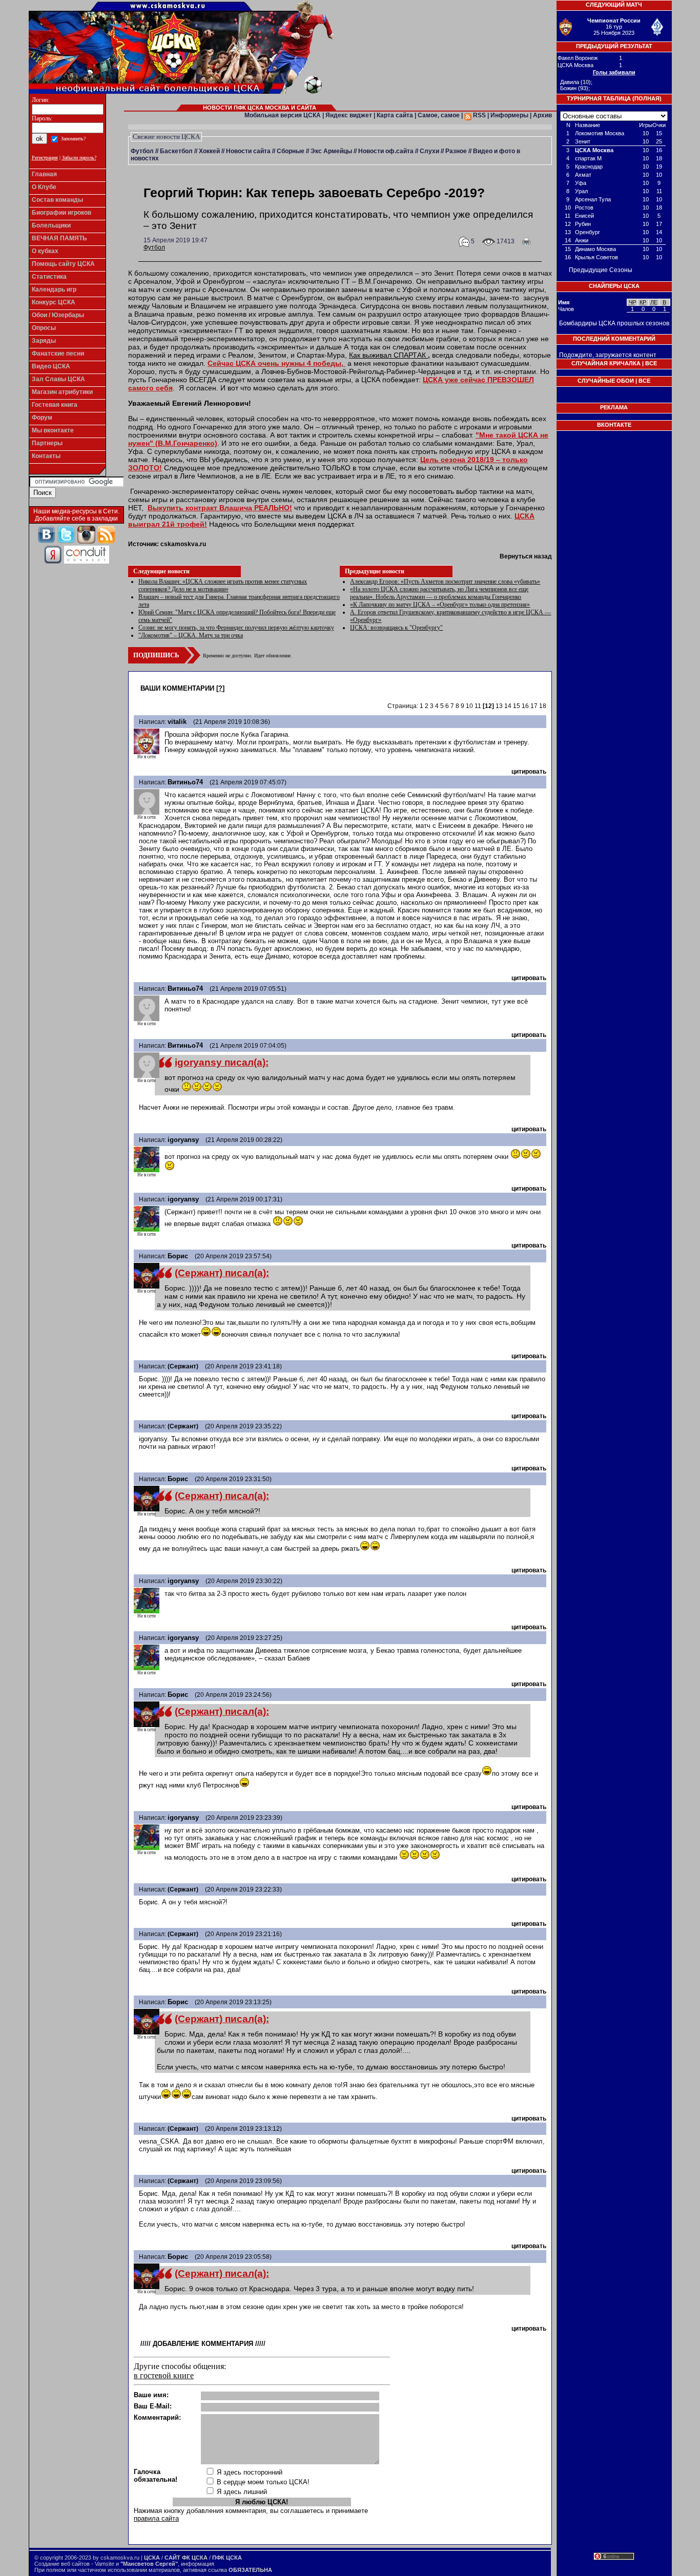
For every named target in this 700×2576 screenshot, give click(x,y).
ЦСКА (152, 2558)
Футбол (142, 151)
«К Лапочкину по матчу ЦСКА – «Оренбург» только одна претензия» (440, 605)
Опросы (44, 328)
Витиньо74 (185, 782)
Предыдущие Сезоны (601, 270)
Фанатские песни (58, 354)
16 (525, 706)
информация (198, 2564)
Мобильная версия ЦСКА (283, 115)
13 (499, 706)
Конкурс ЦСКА (54, 302)
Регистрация (45, 158)
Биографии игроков (61, 213)
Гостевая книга (55, 405)
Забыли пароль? (79, 158)
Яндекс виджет (349, 115)
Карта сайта (395, 115)
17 (534, 706)
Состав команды (57, 200)
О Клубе (44, 187)
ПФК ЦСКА (227, 2558)
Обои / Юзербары (58, 315)
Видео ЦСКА (51, 366)
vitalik (177, 722)
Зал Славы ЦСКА (58, 379)
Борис (178, 1256)
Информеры (509, 115)
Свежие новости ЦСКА (166, 137)
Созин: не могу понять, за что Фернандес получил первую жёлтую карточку (236, 628)
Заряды (44, 341)
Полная (647, 98)
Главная (44, 174)
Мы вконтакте (53, 430)
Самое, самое (439, 115)
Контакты (46, 456)
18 (543, 706)
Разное (456, 151)
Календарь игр (54, 289)
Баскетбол (176, 151)
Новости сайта (248, 151)
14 (508, 706)
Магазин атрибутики (62, 392)
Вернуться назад (526, 556)
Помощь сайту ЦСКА (63, 264)
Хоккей (209, 151)
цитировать (529, 772)
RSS (479, 115)
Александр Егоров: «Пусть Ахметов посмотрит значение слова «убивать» (445, 581)
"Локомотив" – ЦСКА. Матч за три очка (191, 635)
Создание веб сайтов (62, 2564)
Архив (542, 115)
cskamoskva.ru (183, 544)
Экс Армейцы (331, 151)
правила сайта (156, 2518)
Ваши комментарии (177, 688)
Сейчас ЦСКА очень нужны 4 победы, (276, 363)
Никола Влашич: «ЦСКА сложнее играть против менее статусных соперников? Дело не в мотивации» (223, 585)
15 (517, 706)
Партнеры (47, 443)
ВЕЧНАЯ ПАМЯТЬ (59, 238)
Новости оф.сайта (386, 151)
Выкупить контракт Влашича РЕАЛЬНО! (220, 508)
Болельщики (51, 225)
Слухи (429, 151)
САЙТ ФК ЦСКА (186, 2558)
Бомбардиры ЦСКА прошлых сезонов (614, 323)
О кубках (45, 251)
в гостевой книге (164, 2375)
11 (478, 706)
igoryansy (183, 1140)
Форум (42, 418)
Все (651, 363)
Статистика (49, 277)
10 (469, 706)
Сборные (291, 151)
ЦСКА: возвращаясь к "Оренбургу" (396, 628)
